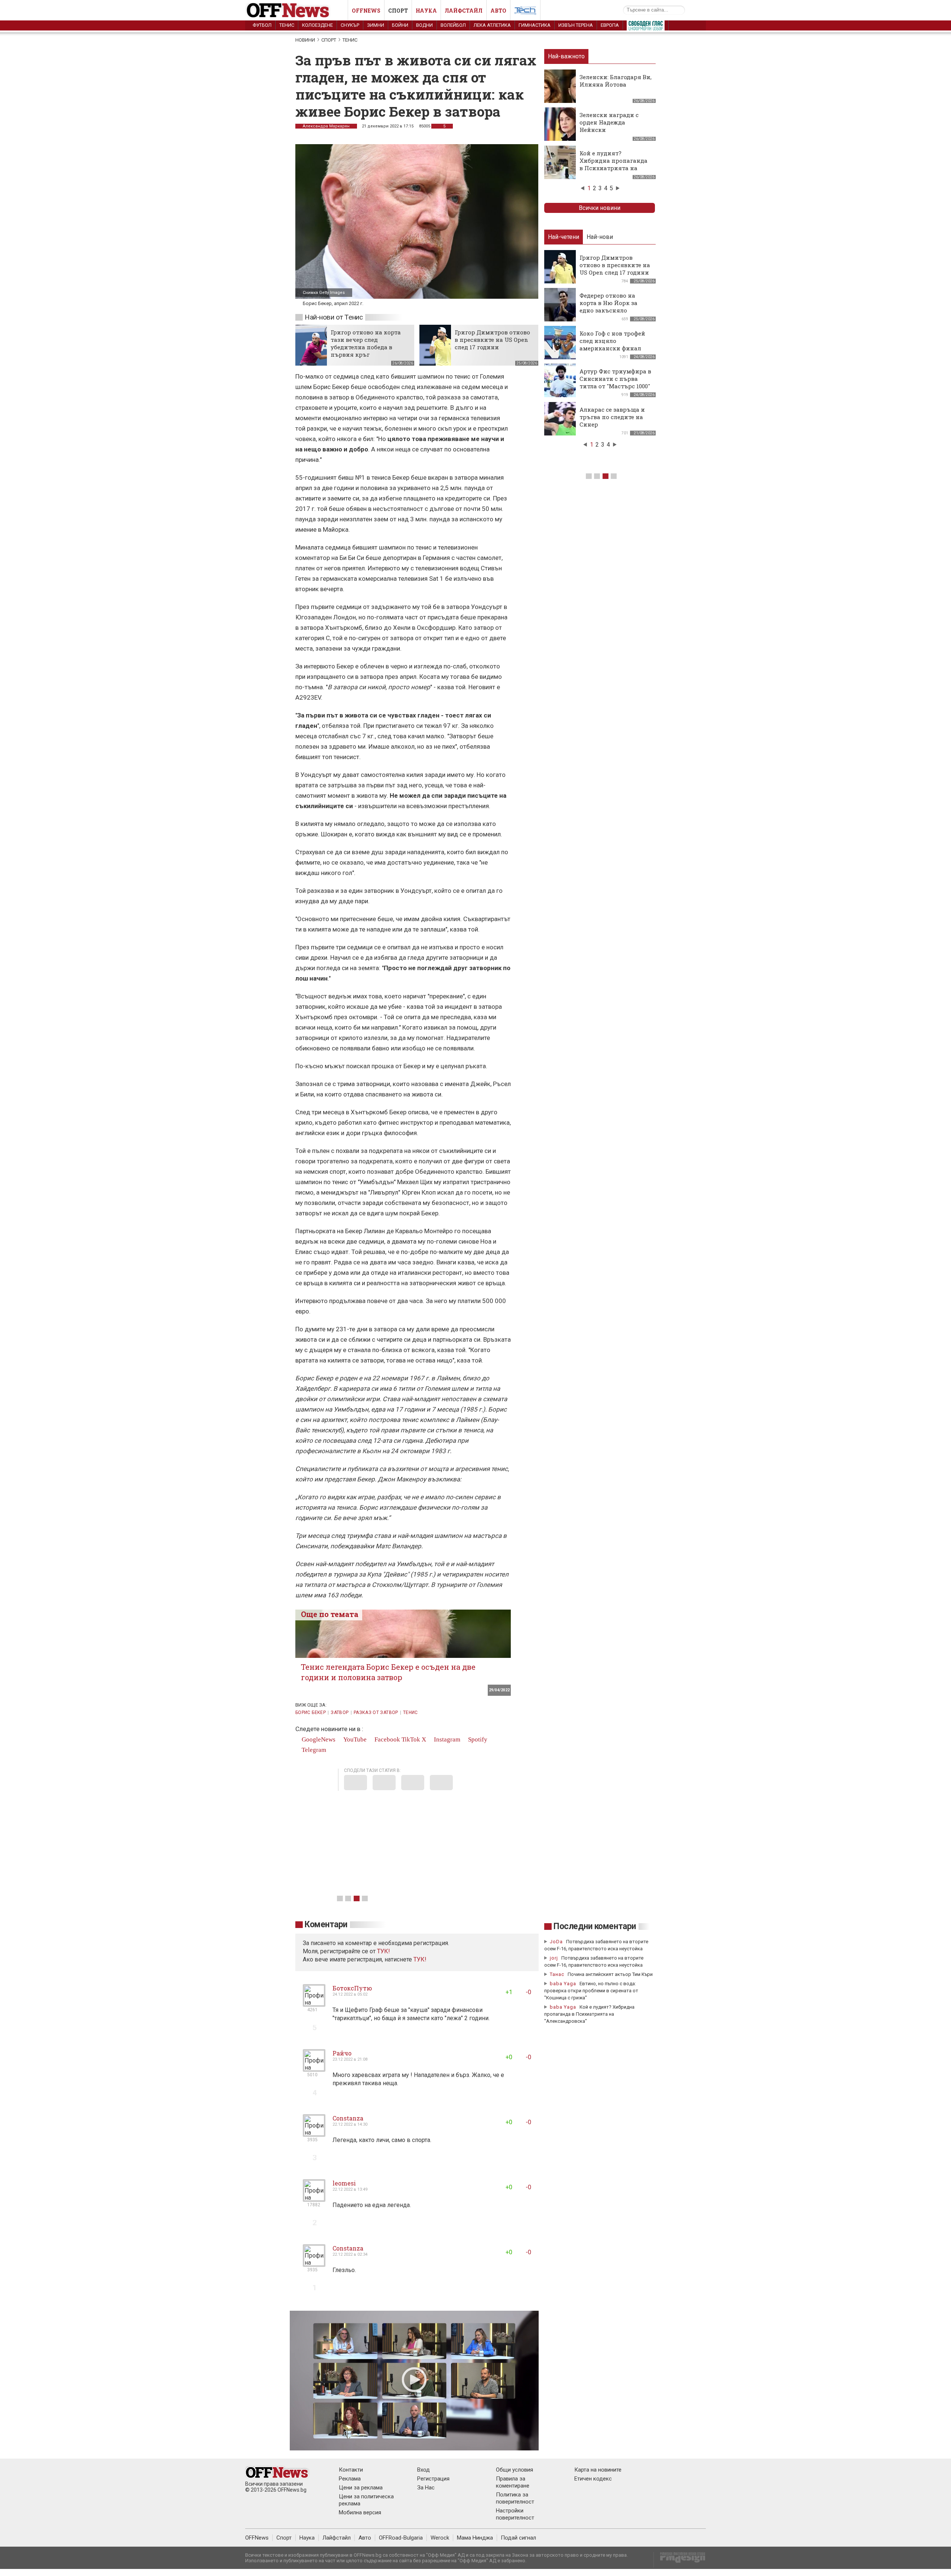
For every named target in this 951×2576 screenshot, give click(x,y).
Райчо (342, 2053)
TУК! (384, 1951)
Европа (610, 25)
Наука (426, 11)
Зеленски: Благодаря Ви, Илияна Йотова (616, 81)
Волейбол (453, 25)
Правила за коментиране (513, 2482)
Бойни (400, 25)
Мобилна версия (360, 2512)
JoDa (556, 1942)
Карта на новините (598, 2470)
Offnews (366, 11)
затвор (340, 1713)
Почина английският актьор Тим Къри (610, 1974)
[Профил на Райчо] (314, 2069)
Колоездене (317, 25)
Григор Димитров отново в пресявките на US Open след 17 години (492, 340)
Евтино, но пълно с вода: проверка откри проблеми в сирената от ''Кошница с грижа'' (591, 1991)
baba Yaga (563, 1984)
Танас (557, 1974)
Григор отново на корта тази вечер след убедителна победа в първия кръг (366, 343)
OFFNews (257, 2538)
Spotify (477, 1739)
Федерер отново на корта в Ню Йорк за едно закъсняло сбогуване (608, 307)
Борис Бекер (311, 1713)
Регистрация (433, 2479)
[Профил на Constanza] (314, 2134)
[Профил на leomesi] (314, 2199)
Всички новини (600, 208)
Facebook (387, 1739)
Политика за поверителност (515, 2498)
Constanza (348, 2118)
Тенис (287, 25)
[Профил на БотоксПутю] (314, 2004)
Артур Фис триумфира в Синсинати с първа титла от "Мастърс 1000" (615, 379)
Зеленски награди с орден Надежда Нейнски (609, 122)
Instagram (446, 1739)
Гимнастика (535, 25)
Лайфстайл (464, 11)
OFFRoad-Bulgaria (401, 2538)
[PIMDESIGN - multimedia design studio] (680, 2560)
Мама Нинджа (475, 2538)
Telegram (313, 1750)
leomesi (344, 2183)
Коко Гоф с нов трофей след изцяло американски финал (612, 341)
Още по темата (330, 1614)
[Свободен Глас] (646, 27)
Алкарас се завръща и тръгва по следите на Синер (612, 417)
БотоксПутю (352, 1988)
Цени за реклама (361, 2488)
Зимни (376, 25)
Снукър (350, 25)
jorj (555, 1958)
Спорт (398, 11)
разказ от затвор (376, 1713)
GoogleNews (318, 1739)
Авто (498, 11)
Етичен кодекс (593, 2479)
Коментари (326, 1924)
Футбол (262, 25)
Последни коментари (595, 1926)
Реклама (350, 2479)
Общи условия (515, 2470)
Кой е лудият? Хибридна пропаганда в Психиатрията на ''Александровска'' (614, 164)
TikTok (411, 1739)
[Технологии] (525, 12)
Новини (305, 40)
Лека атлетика (492, 25)
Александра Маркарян (326, 126)
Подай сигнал (518, 2538)
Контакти (351, 2470)
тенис (410, 1713)
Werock (440, 2538)
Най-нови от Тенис (334, 317)
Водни (424, 25)
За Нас (426, 2488)
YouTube (354, 1739)
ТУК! (420, 1959)
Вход (423, 2470)
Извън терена (576, 25)
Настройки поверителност (515, 2514)
